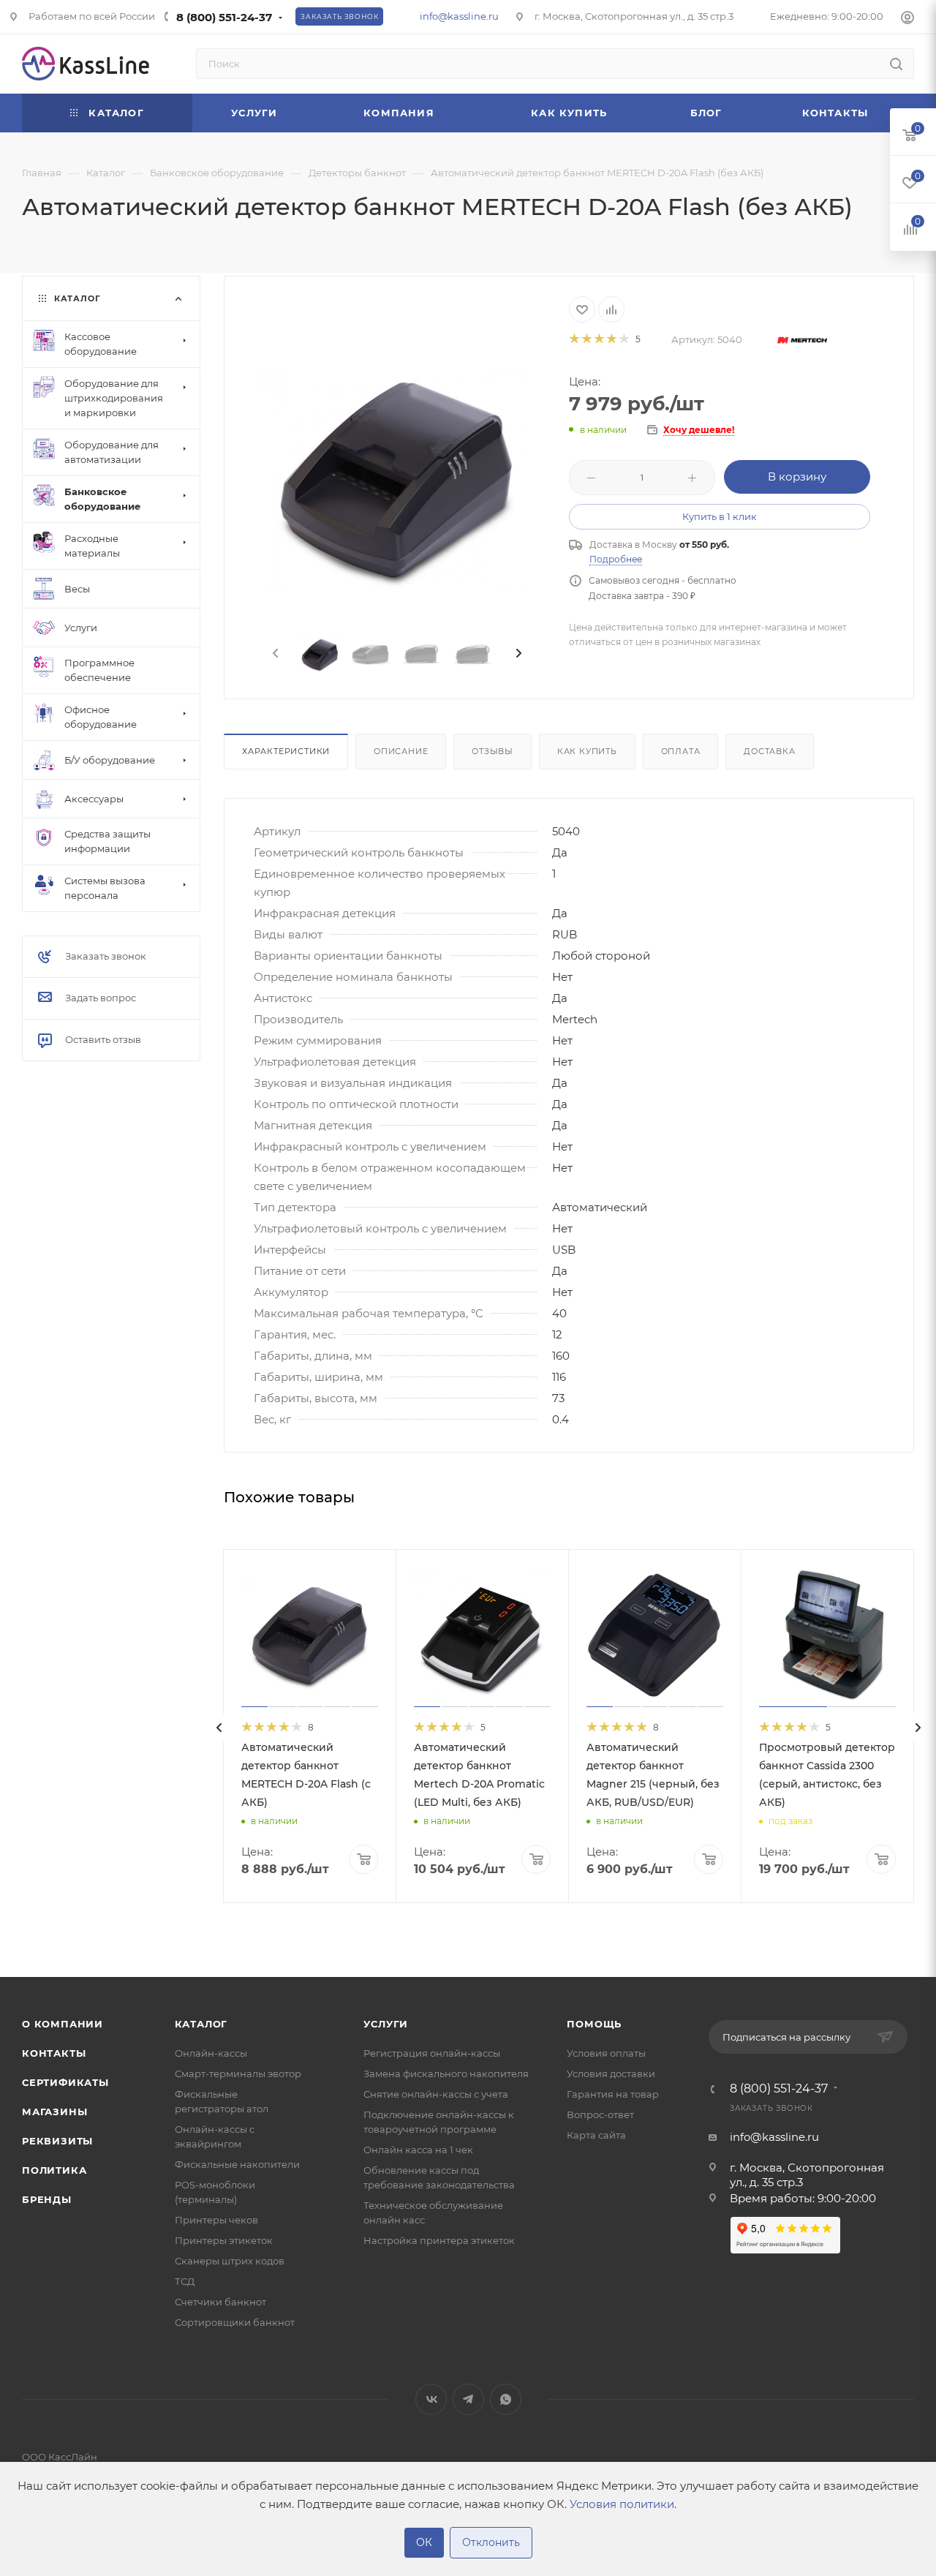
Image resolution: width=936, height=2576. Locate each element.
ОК (424, 2542)
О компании (63, 2024)
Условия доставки (611, 2074)
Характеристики (286, 751)
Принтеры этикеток (224, 2240)
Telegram (468, 2399)
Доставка (769, 751)
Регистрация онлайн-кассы (432, 2053)
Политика (54, 2170)
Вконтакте (431, 2399)
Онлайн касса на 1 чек (418, 2150)
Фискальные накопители (237, 2164)
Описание (401, 751)
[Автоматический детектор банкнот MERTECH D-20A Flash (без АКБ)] (397, 479)
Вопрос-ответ (600, 2114)
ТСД (185, 2281)
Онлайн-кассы (211, 2053)
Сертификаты (65, 2082)
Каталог (201, 2024)
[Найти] (896, 64)
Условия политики (622, 2504)
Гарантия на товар (613, 2094)
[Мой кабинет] (907, 19)
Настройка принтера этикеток (439, 2240)
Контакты (54, 2053)
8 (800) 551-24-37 (224, 17)
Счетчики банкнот (220, 2302)
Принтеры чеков (216, 2220)
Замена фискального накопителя (446, 2074)
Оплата (681, 751)
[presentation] (274, 654)
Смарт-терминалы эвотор (238, 2074)
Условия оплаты (606, 2053)
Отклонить (491, 2542)
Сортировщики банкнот (235, 2322)
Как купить (587, 751)
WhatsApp (506, 2399)
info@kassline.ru (459, 16)
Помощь (594, 2024)
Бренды (47, 2199)
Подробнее (616, 559)
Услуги (386, 2024)
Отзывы (492, 751)
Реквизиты (57, 2141)
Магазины (54, 2112)
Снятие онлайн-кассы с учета (436, 2094)
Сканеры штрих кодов (230, 2261)
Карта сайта (596, 2135)
